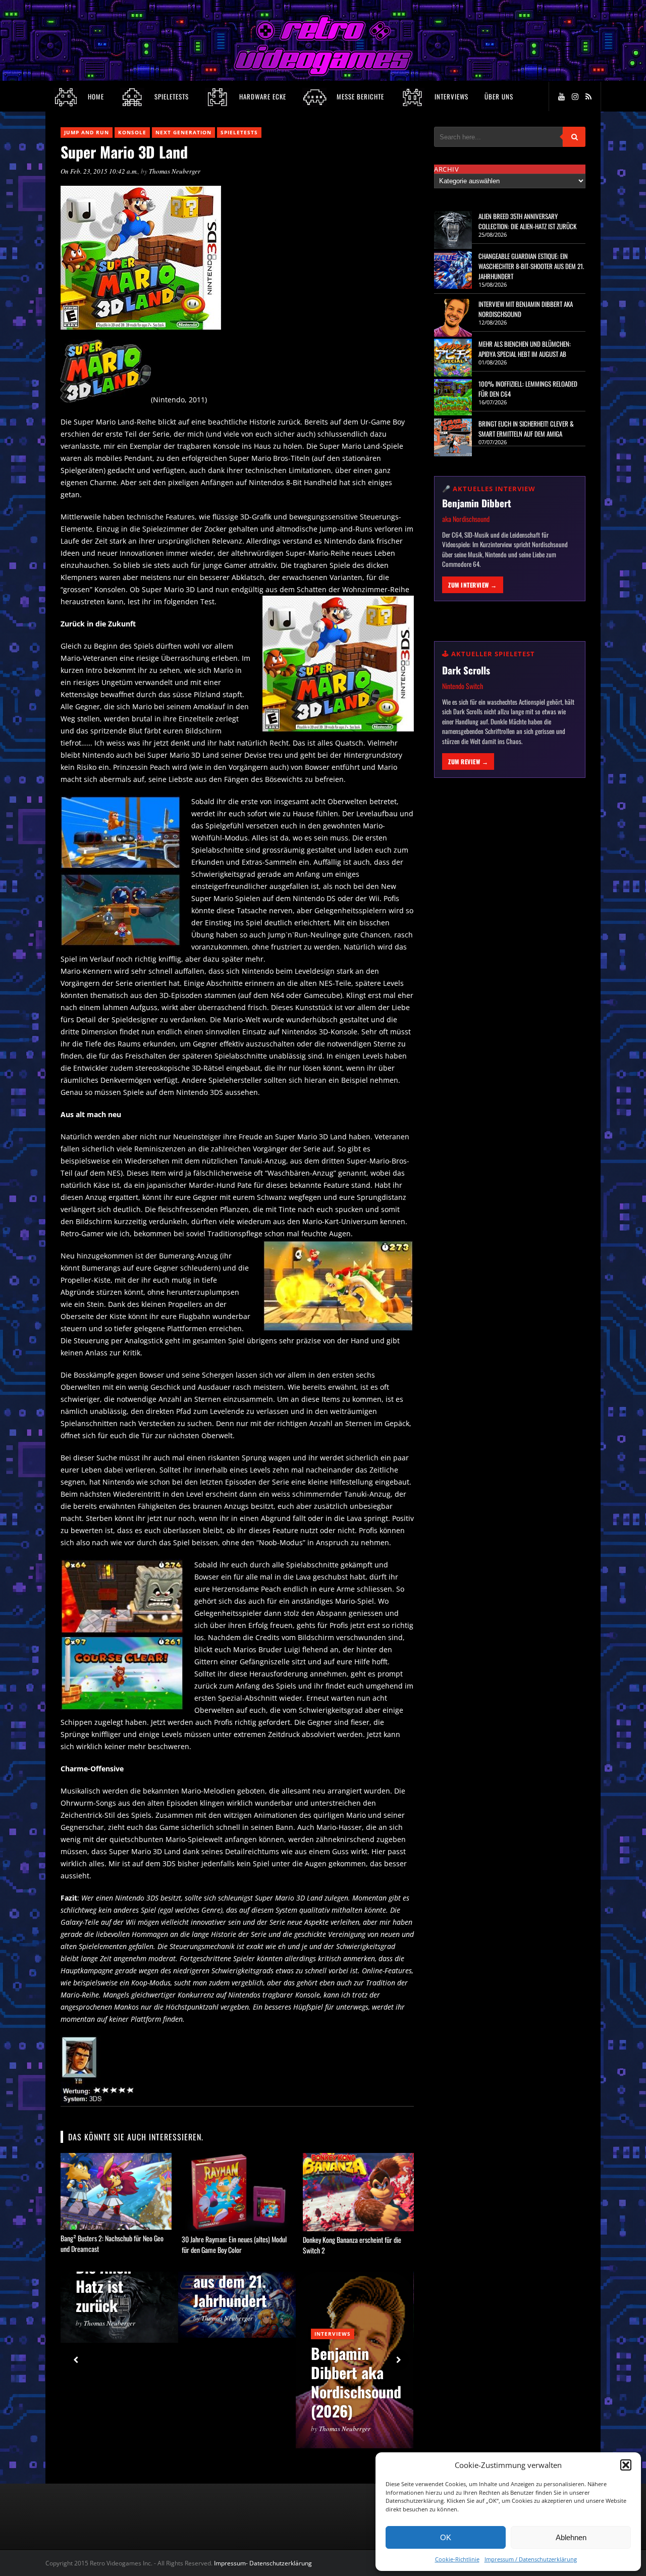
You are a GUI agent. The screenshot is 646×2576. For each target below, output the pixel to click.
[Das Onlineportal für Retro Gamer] (323, 73)
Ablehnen (571, 2537)
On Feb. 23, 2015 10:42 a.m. (99, 171)
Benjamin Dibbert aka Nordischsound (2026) (356, 2382)
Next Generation (183, 132)
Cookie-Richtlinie (457, 2559)
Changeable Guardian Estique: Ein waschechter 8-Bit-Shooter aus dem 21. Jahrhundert (531, 266)
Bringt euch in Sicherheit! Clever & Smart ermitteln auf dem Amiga (526, 429)
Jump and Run (87, 132)
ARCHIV (446, 169)
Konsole (132, 132)
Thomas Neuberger (175, 171)
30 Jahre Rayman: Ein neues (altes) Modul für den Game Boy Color (234, 2244)
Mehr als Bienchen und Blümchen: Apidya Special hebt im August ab (525, 349)
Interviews (333, 2334)
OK (446, 2537)
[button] (626, 2465)
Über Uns (499, 96)
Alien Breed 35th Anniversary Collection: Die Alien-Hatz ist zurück (527, 221)
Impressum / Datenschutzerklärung (531, 2559)
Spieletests (239, 132)
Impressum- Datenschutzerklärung (264, 2563)
